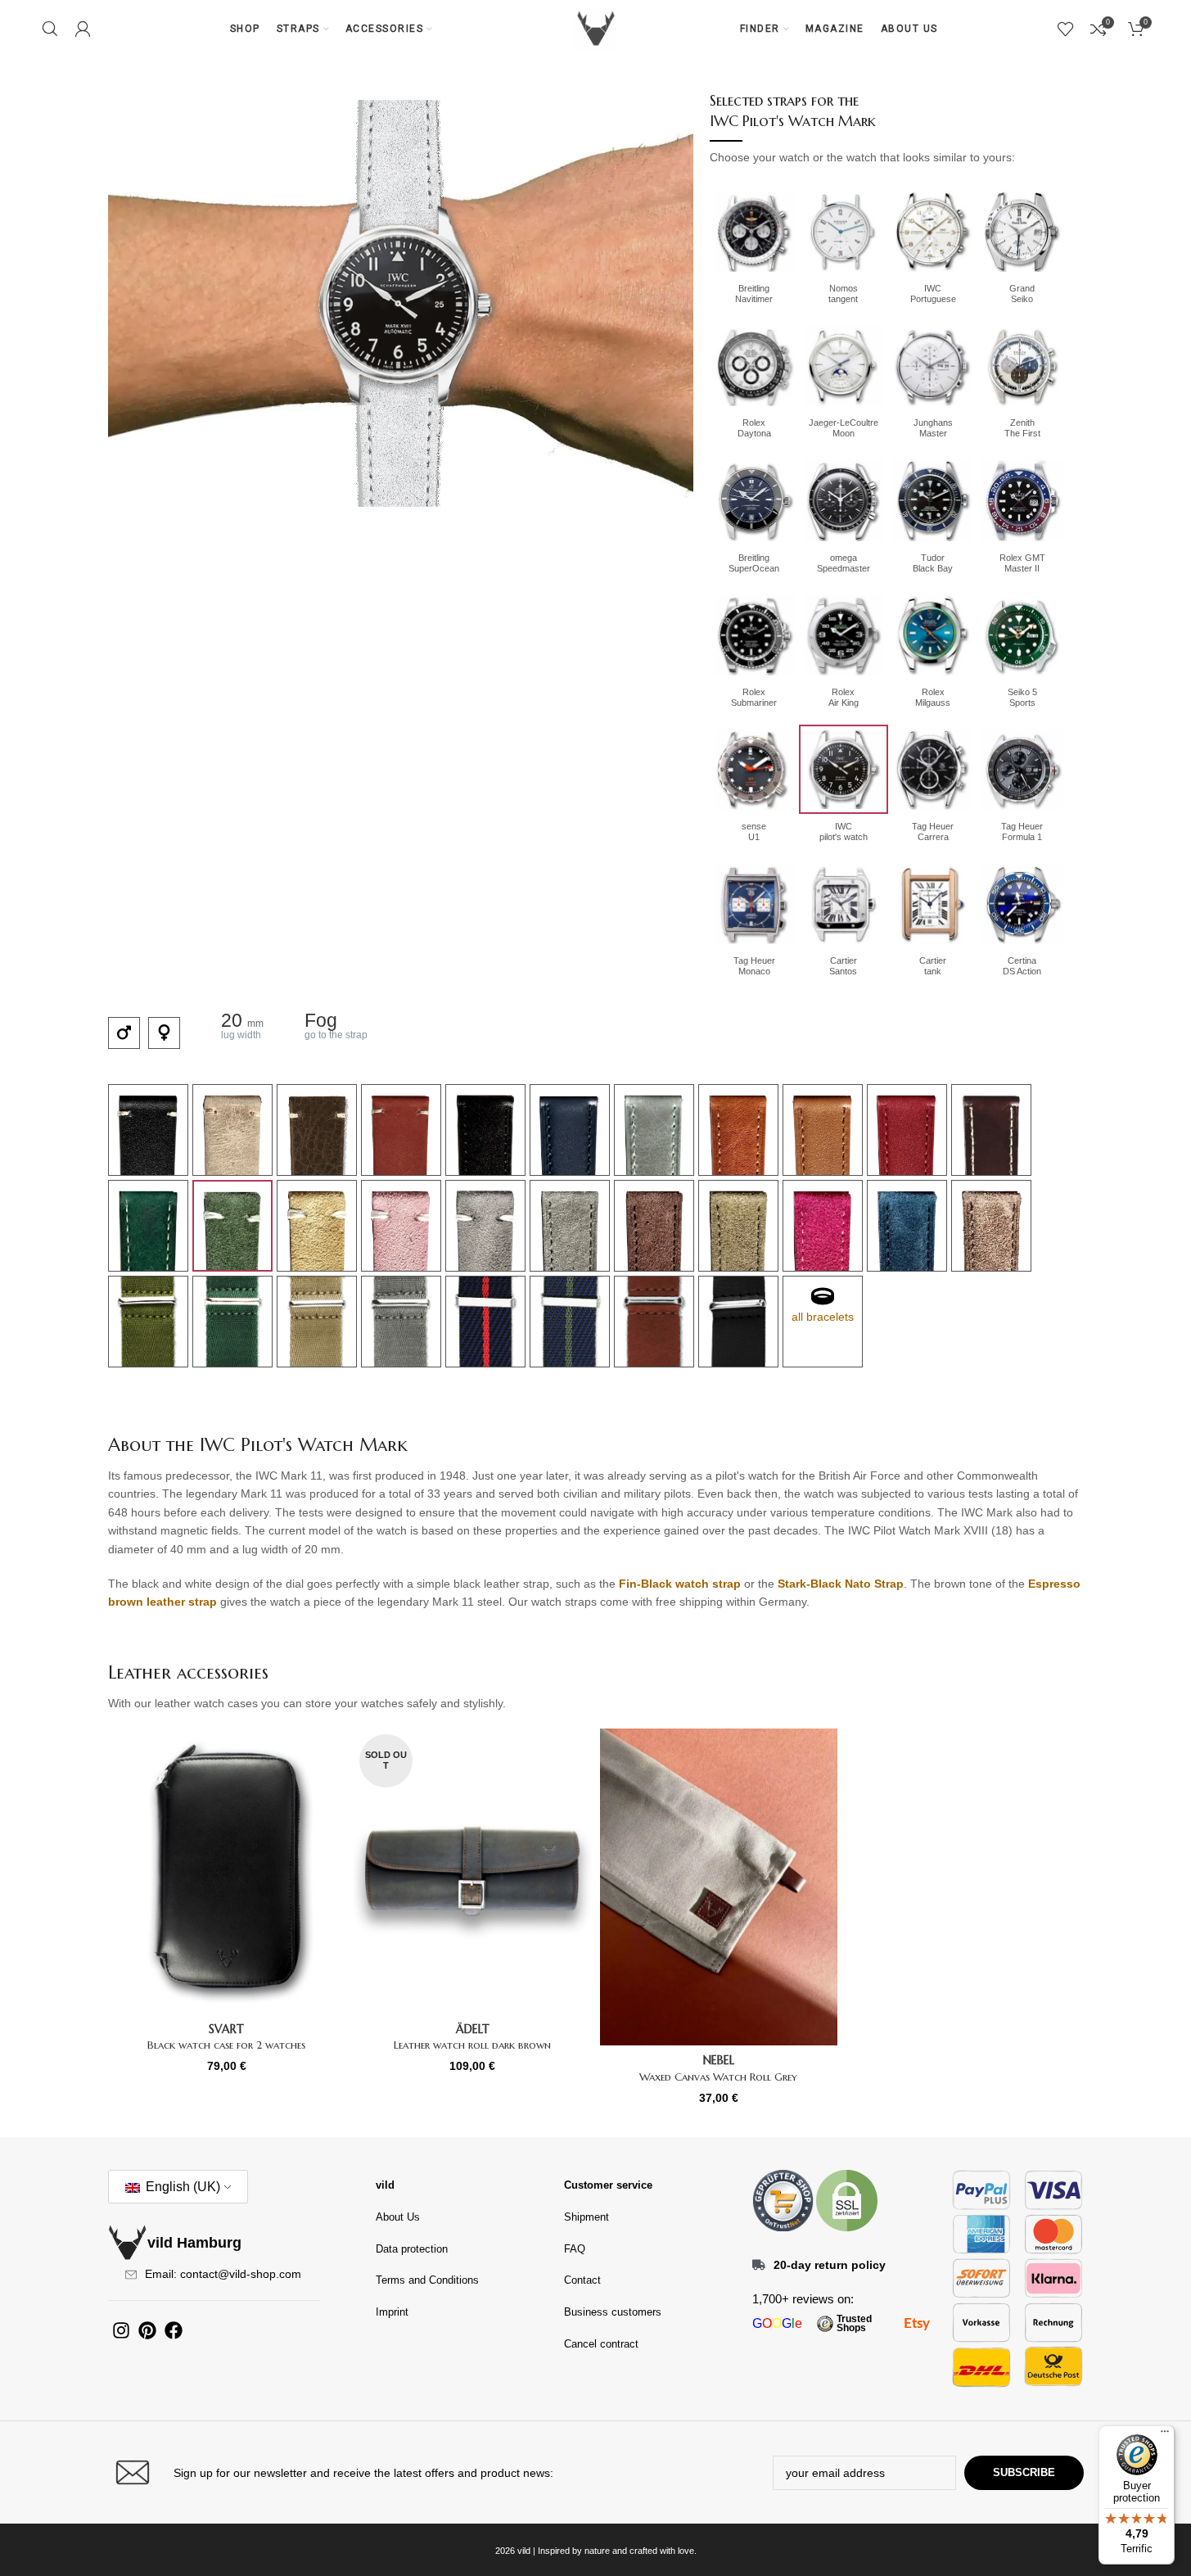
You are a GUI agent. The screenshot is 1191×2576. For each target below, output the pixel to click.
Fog (321, 1020)
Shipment (586, 2217)
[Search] (50, 29)
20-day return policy (830, 2265)
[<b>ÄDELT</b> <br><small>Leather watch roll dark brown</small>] (473, 1871)
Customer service (608, 2185)
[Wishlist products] (1066, 29)
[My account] (83, 29)
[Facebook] (174, 2330)
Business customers (613, 2312)
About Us (398, 2217)
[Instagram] (121, 2330)
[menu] (1165, 2435)
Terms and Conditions (427, 2280)
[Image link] (783, 2199)
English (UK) (181, 2187)
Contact (582, 2280)
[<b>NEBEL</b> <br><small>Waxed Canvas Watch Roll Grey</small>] (719, 1887)
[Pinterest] (147, 2330)
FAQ (575, 2249)
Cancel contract (601, 2344)
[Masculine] (124, 1033)
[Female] (164, 1033)
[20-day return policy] (759, 2265)
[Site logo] (596, 28)
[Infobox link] (348, 2472)
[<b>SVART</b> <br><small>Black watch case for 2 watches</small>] (227, 1871)
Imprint (392, 2312)
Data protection (412, 2249)
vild (385, 2185)
